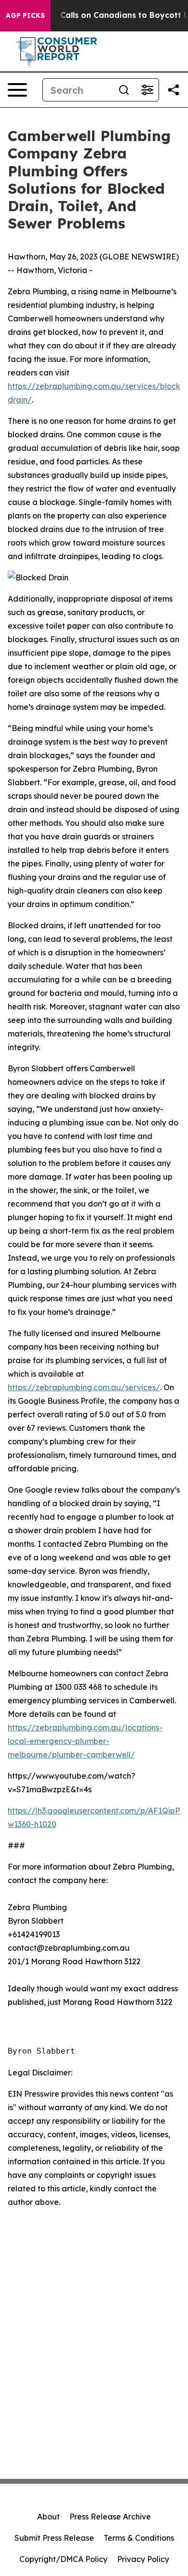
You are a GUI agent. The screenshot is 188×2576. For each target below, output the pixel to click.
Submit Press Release (54, 2538)
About (48, 2517)
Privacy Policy (143, 2559)
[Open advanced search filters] (147, 90)
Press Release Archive (110, 2517)
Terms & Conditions (139, 2538)
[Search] (124, 90)
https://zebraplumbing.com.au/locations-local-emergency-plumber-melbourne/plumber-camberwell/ (85, 1741)
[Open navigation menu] (17, 90)
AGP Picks (25, 15)
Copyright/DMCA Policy (63, 2559)
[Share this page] (174, 90)
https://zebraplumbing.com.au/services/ (84, 1387)
